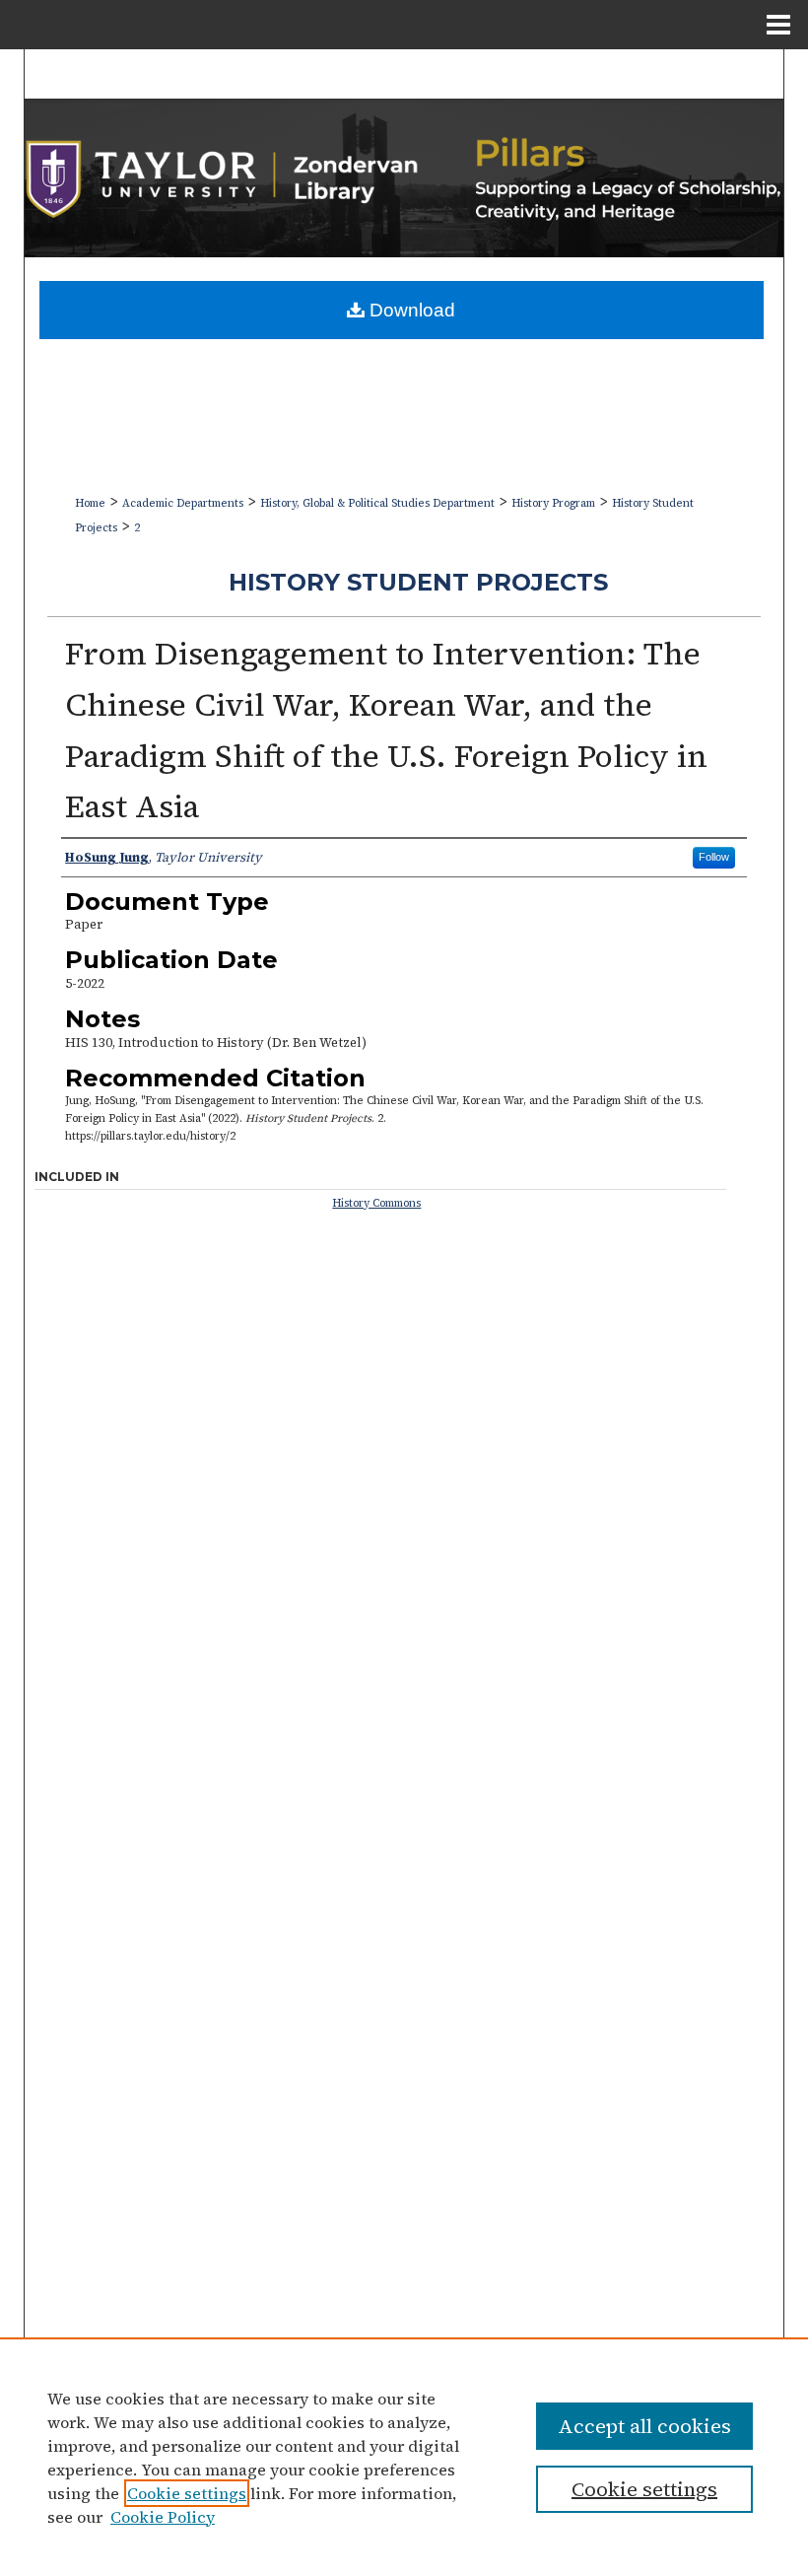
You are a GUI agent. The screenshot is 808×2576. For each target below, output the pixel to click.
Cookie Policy (163, 2517)
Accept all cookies (644, 2426)
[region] (404, 2457)
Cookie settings (187, 2493)
